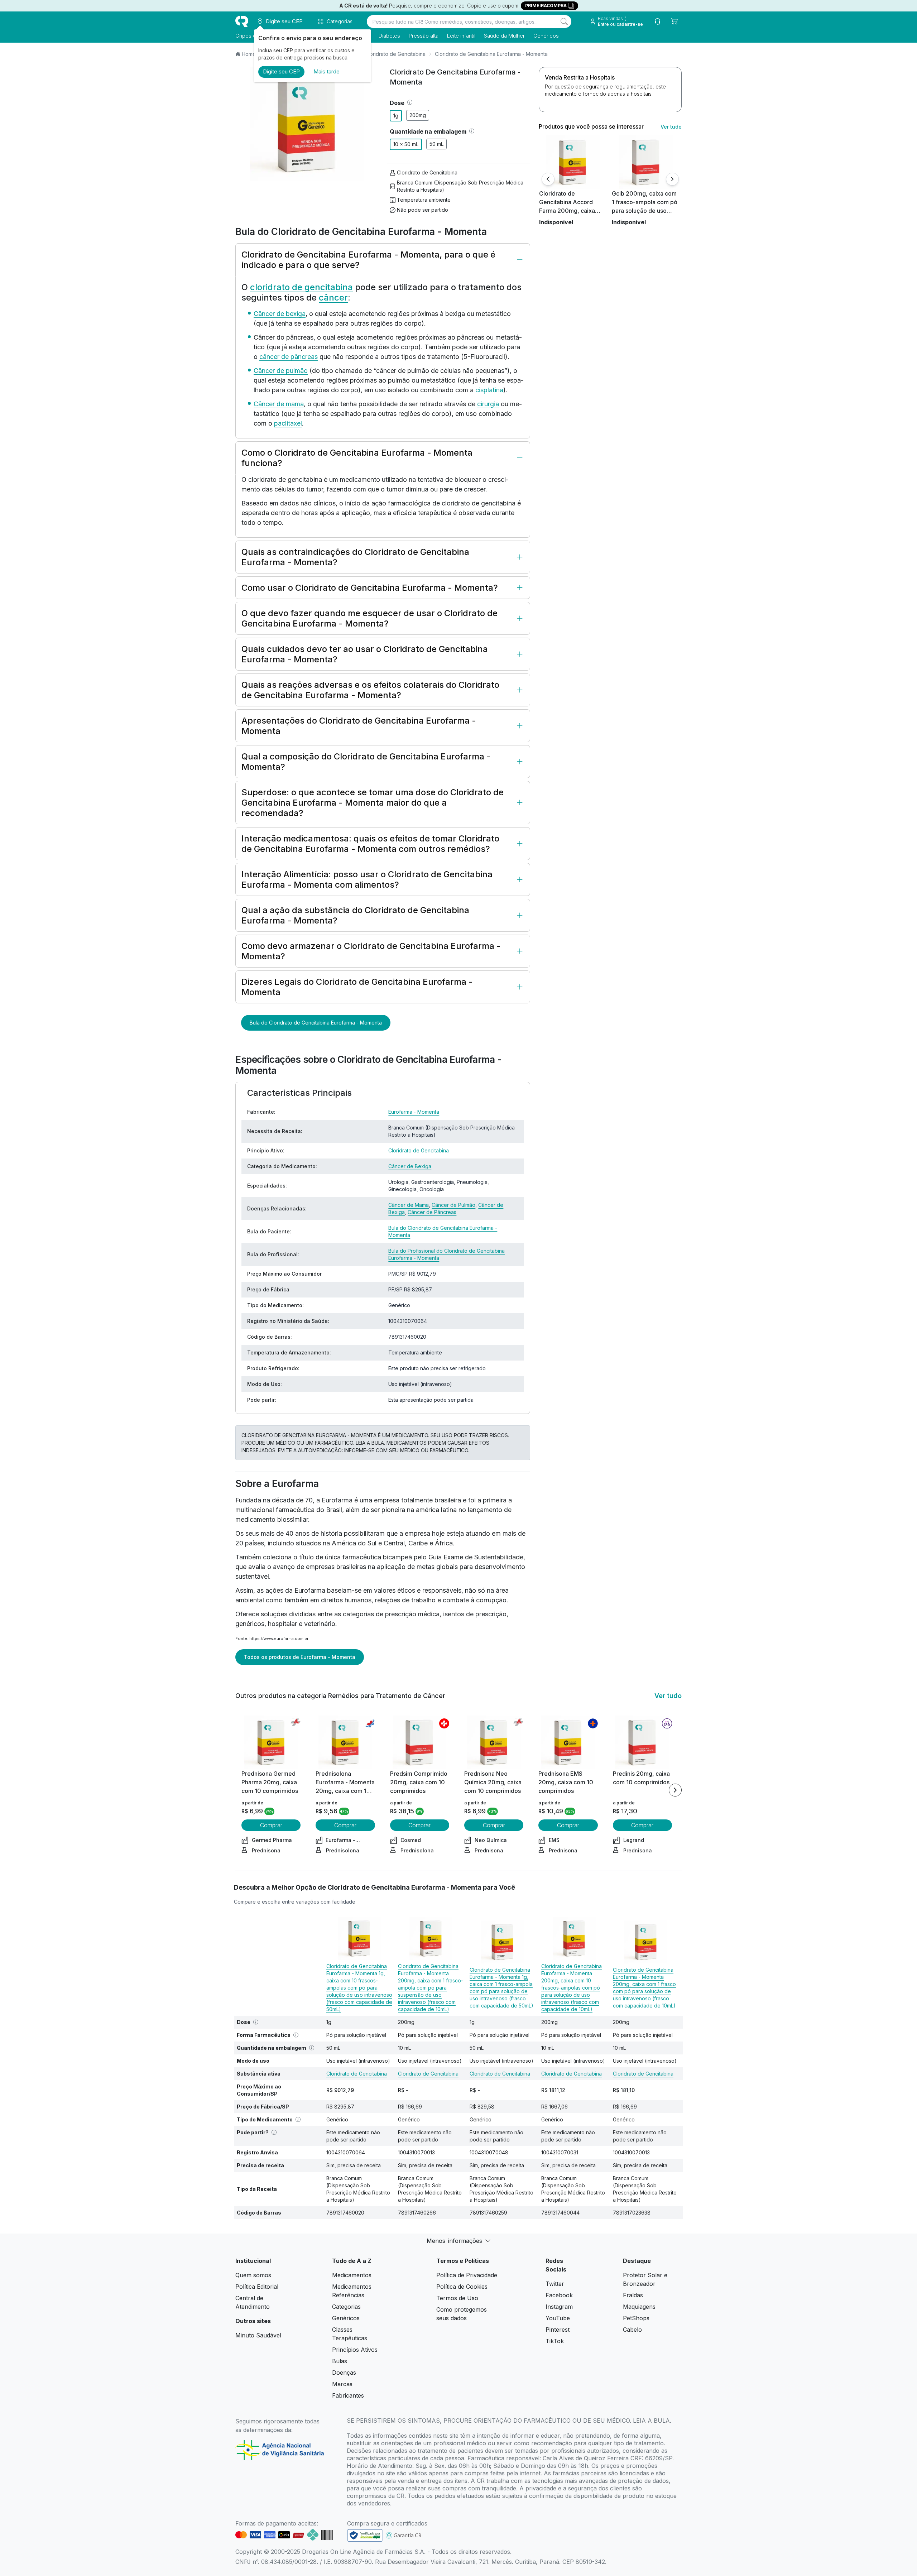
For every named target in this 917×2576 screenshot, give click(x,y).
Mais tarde (327, 71)
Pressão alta (424, 36)
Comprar (271, 1825)
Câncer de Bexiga (410, 1166)
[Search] (564, 21)
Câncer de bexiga (280, 314)
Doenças (344, 2373)
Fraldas (633, 2295)
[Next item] (675, 1790)
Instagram (559, 2307)
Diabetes (389, 36)
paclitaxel (288, 423)
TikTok (555, 2341)
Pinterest (558, 2330)
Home (249, 54)
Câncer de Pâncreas (432, 1212)
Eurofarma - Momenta (414, 1112)
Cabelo (632, 2330)
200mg (418, 115)
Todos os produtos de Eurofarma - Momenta (300, 1657)
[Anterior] (548, 179)
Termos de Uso (457, 2298)
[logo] (242, 21)
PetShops (636, 2318)
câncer (333, 298)
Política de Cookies (462, 2287)
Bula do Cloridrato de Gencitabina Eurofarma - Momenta (316, 1023)
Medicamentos (352, 2275)
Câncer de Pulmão (453, 1205)
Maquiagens (639, 2307)
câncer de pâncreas (289, 357)
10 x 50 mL (406, 144)
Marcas (342, 2384)
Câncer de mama (279, 404)
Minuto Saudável (258, 2335)
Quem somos (253, 2275)
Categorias (346, 2307)
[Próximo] (672, 179)
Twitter (555, 2284)
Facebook (559, 2295)
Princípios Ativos (355, 2350)
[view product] (573, 162)
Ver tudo (671, 127)
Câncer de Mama (409, 1205)
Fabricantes (348, 2395)
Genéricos (546, 36)
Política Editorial (257, 2287)
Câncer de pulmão (281, 371)
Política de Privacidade (467, 2275)
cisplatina (489, 390)
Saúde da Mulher (504, 36)
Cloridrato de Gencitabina (395, 54)
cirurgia (488, 404)
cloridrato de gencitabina (301, 287)
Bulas (340, 2361)
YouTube (558, 2318)
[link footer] (365, 2535)
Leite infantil (461, 36)
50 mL (436, 144)
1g (396, 116)
